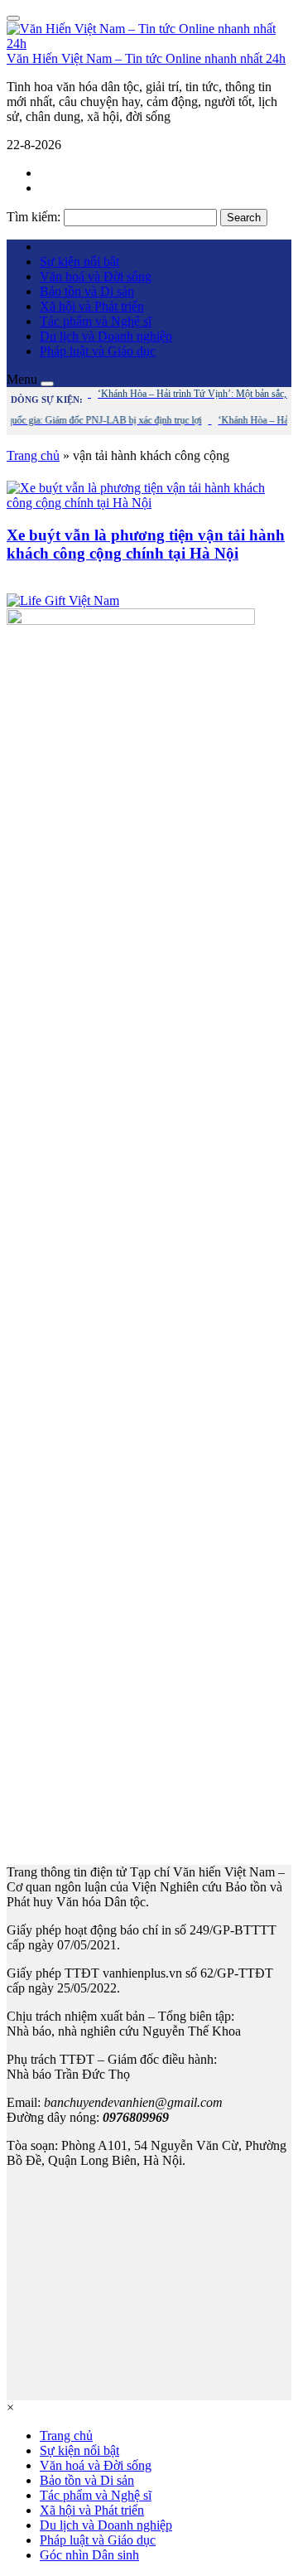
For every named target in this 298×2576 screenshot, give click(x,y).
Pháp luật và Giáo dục (98, 351)
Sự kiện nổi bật (79, 261)
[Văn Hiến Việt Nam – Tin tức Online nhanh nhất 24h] (149, 44)
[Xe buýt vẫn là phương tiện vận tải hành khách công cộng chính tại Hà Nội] (149, 503)
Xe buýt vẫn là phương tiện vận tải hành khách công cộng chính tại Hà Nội (146, 544)
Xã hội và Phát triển (92, 306)
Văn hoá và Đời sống (96, 276)
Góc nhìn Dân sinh (89, 2555)
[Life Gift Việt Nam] (63, 600)
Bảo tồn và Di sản (87, 291)
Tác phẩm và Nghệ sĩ (96, 321)
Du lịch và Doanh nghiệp (106, 336)
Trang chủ (33, 455)
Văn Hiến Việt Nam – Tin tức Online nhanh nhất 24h (146, 58)
